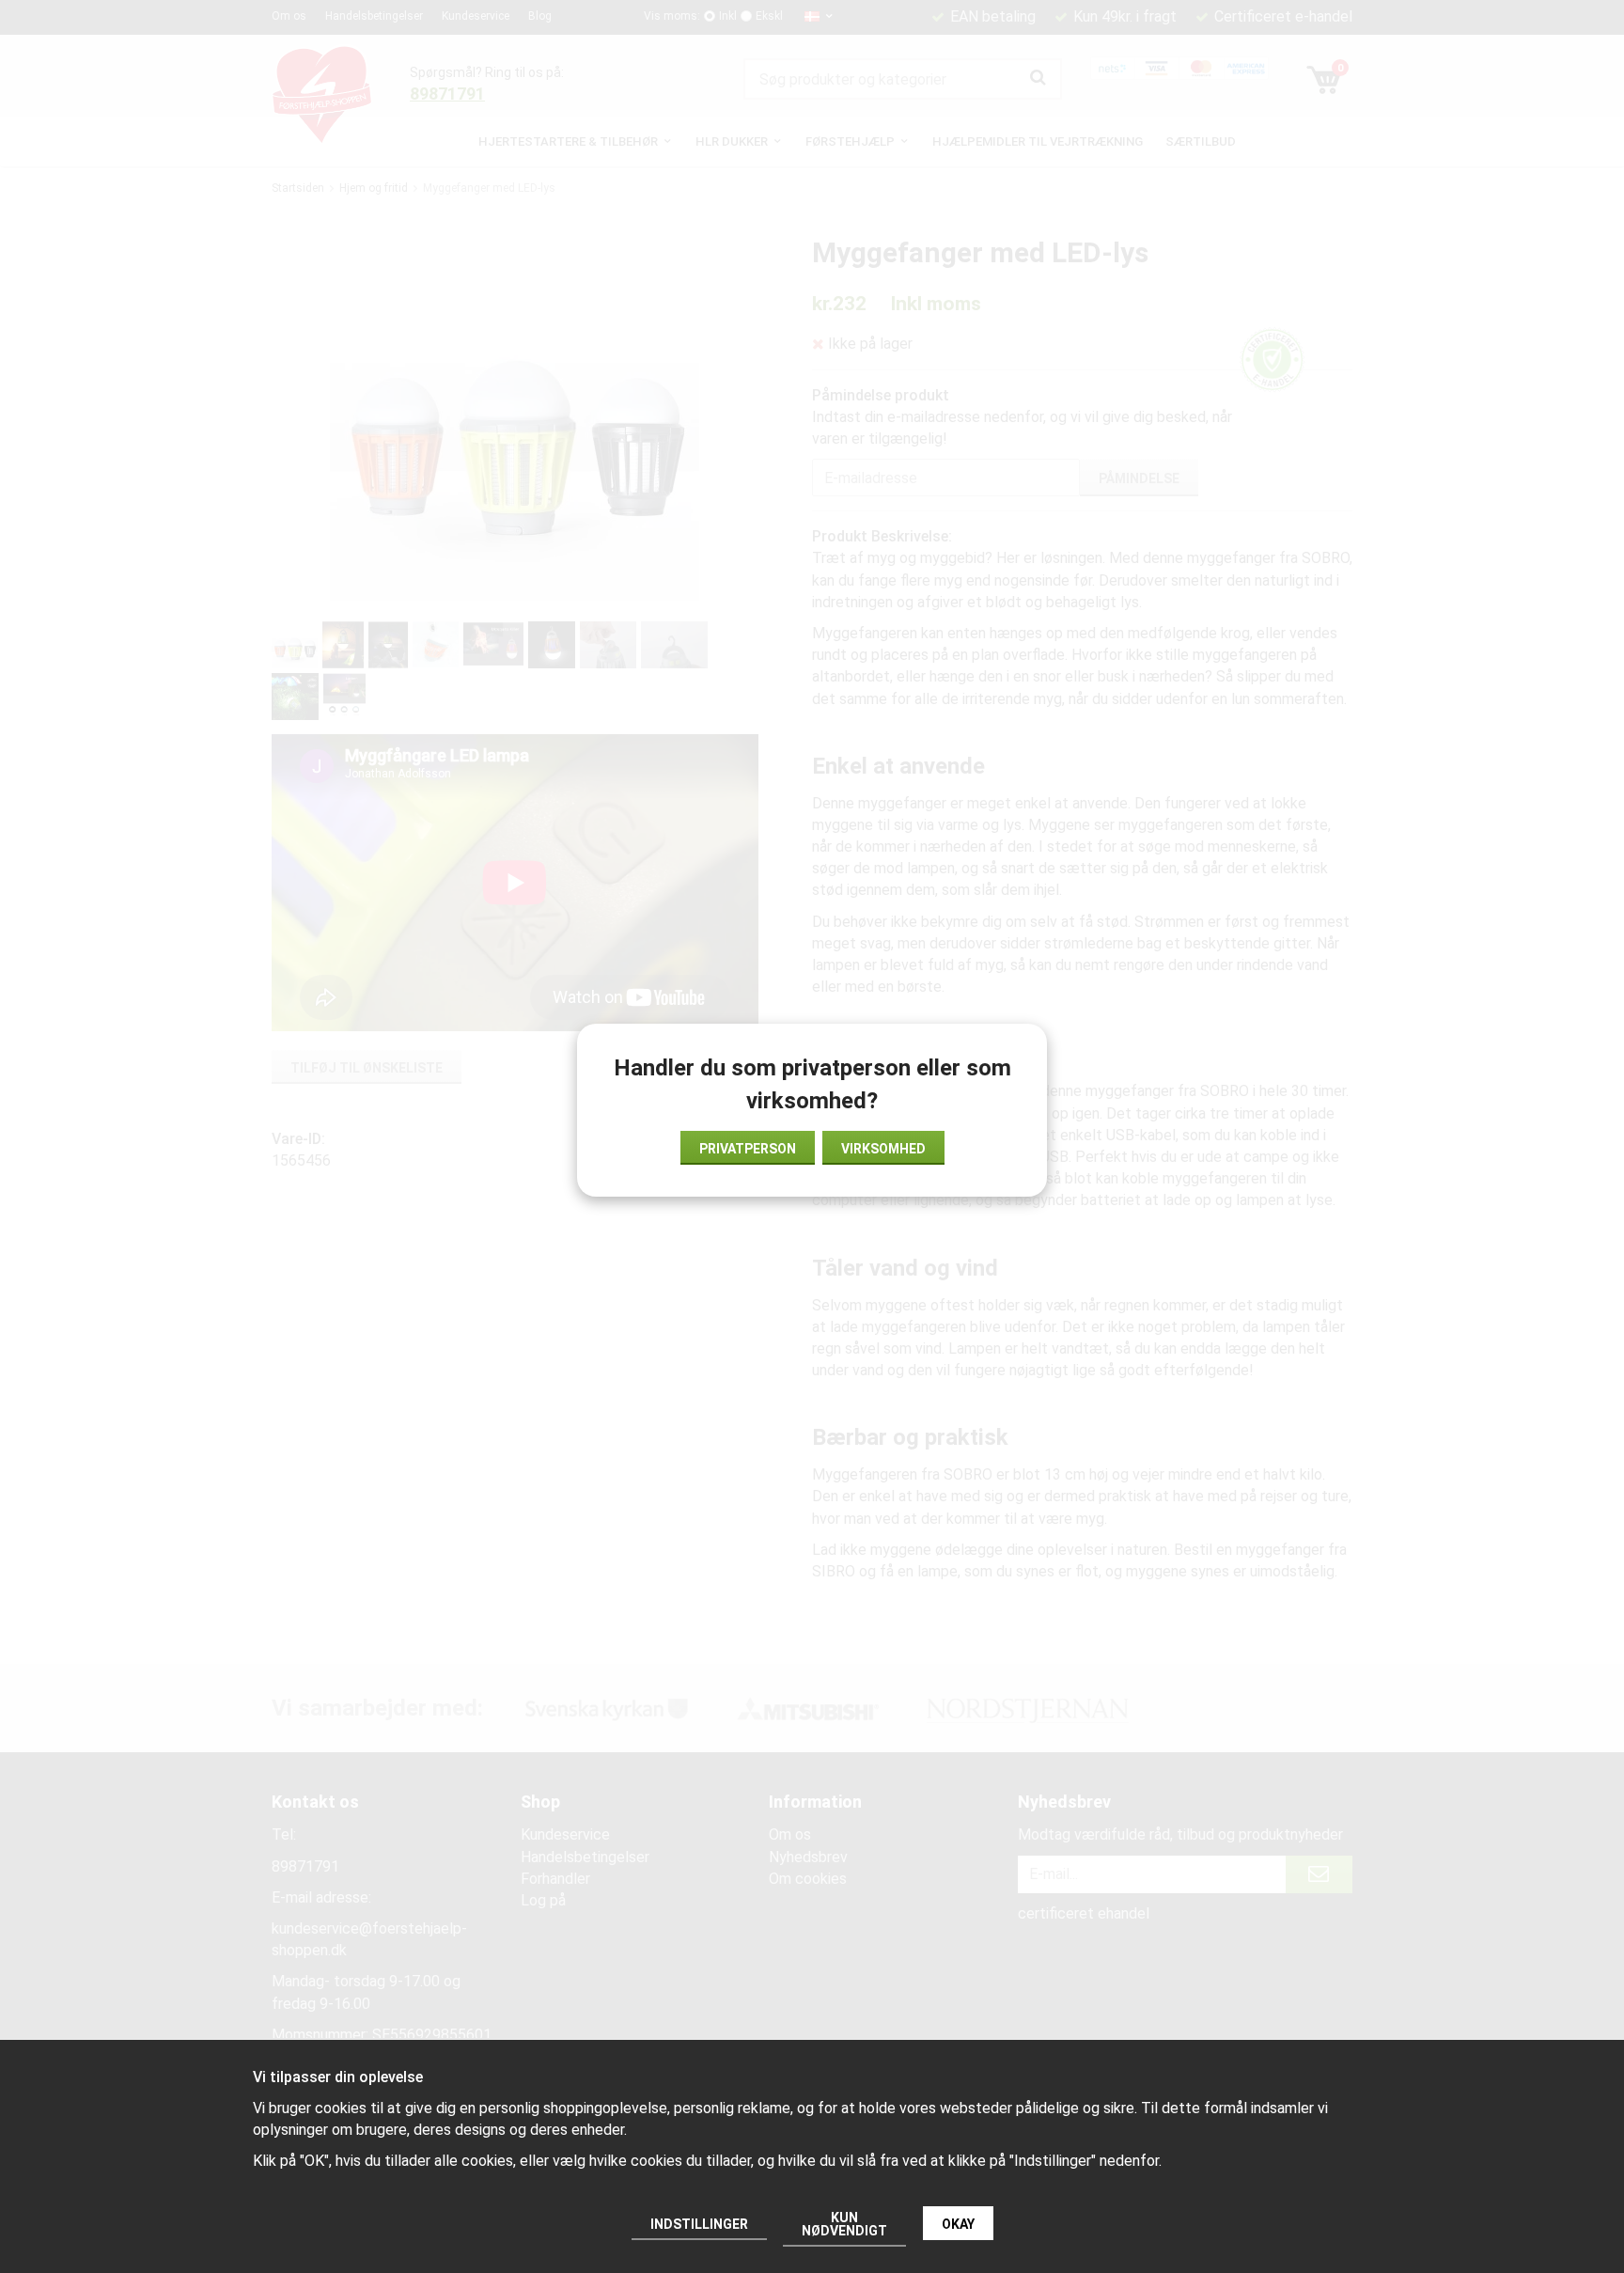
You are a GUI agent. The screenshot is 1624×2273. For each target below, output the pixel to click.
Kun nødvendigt (844, 2224)
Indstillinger (699, 2224)
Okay (958, 2224)
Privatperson (748, 1149)
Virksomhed (883, 1149)
